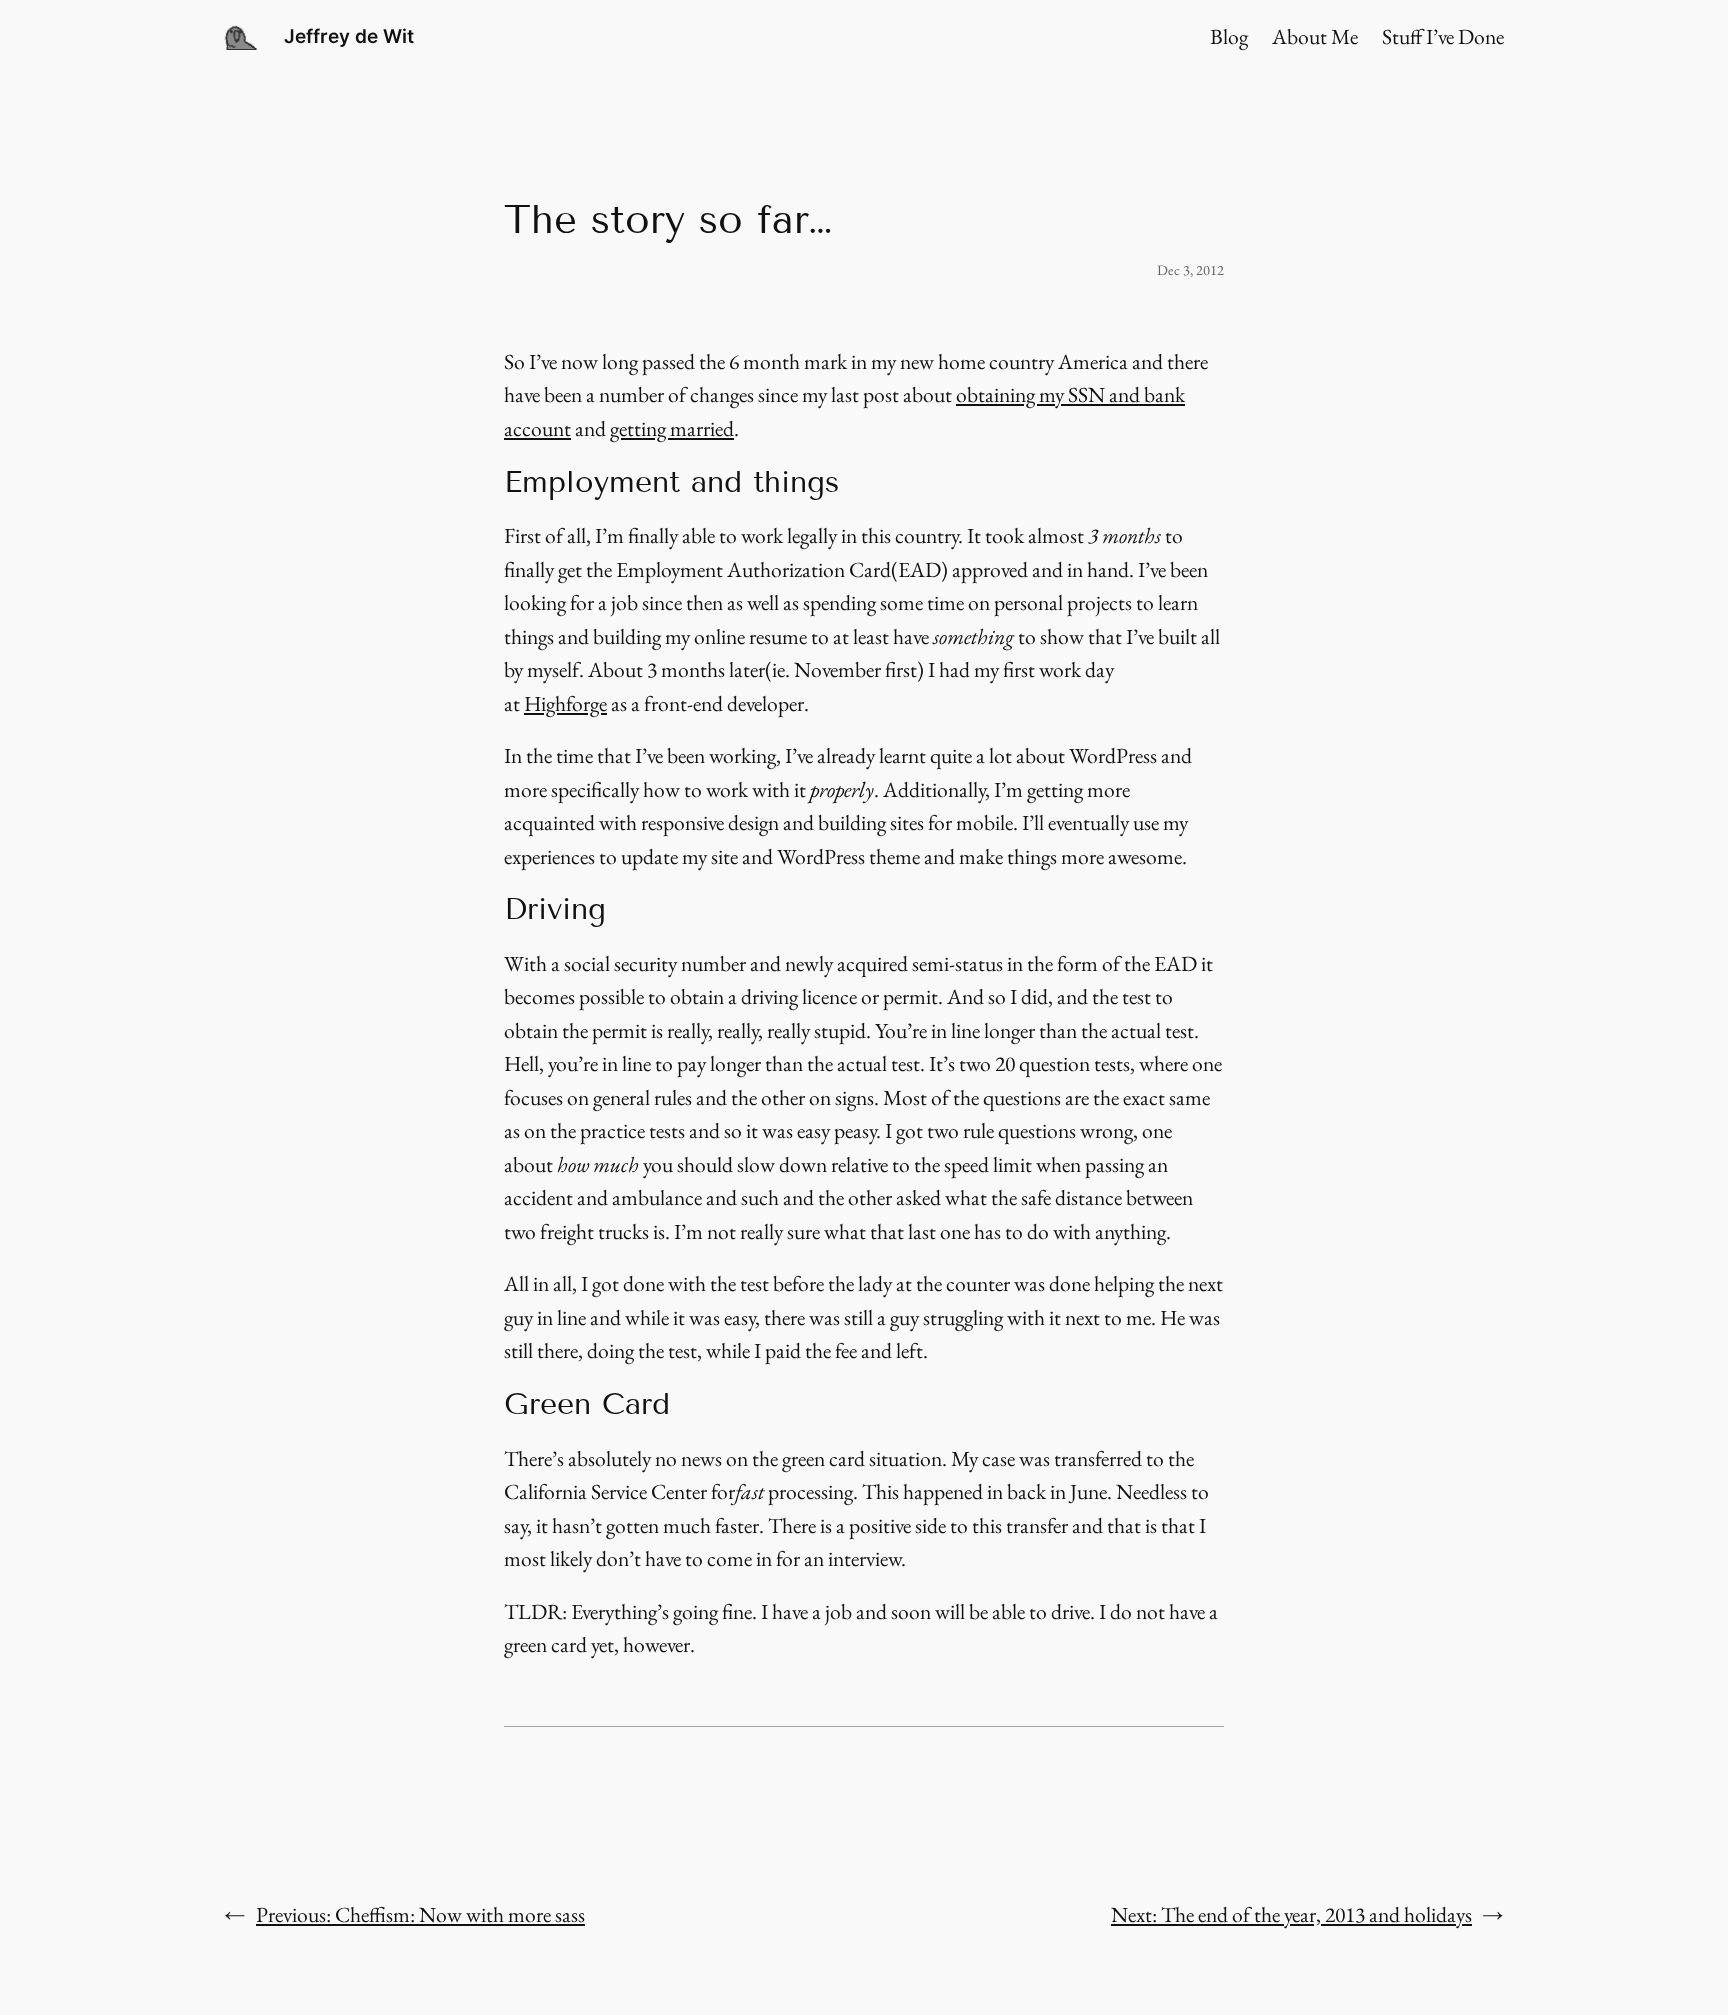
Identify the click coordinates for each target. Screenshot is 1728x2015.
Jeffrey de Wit (349, 36)
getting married (672, 428)
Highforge (565, 703)
